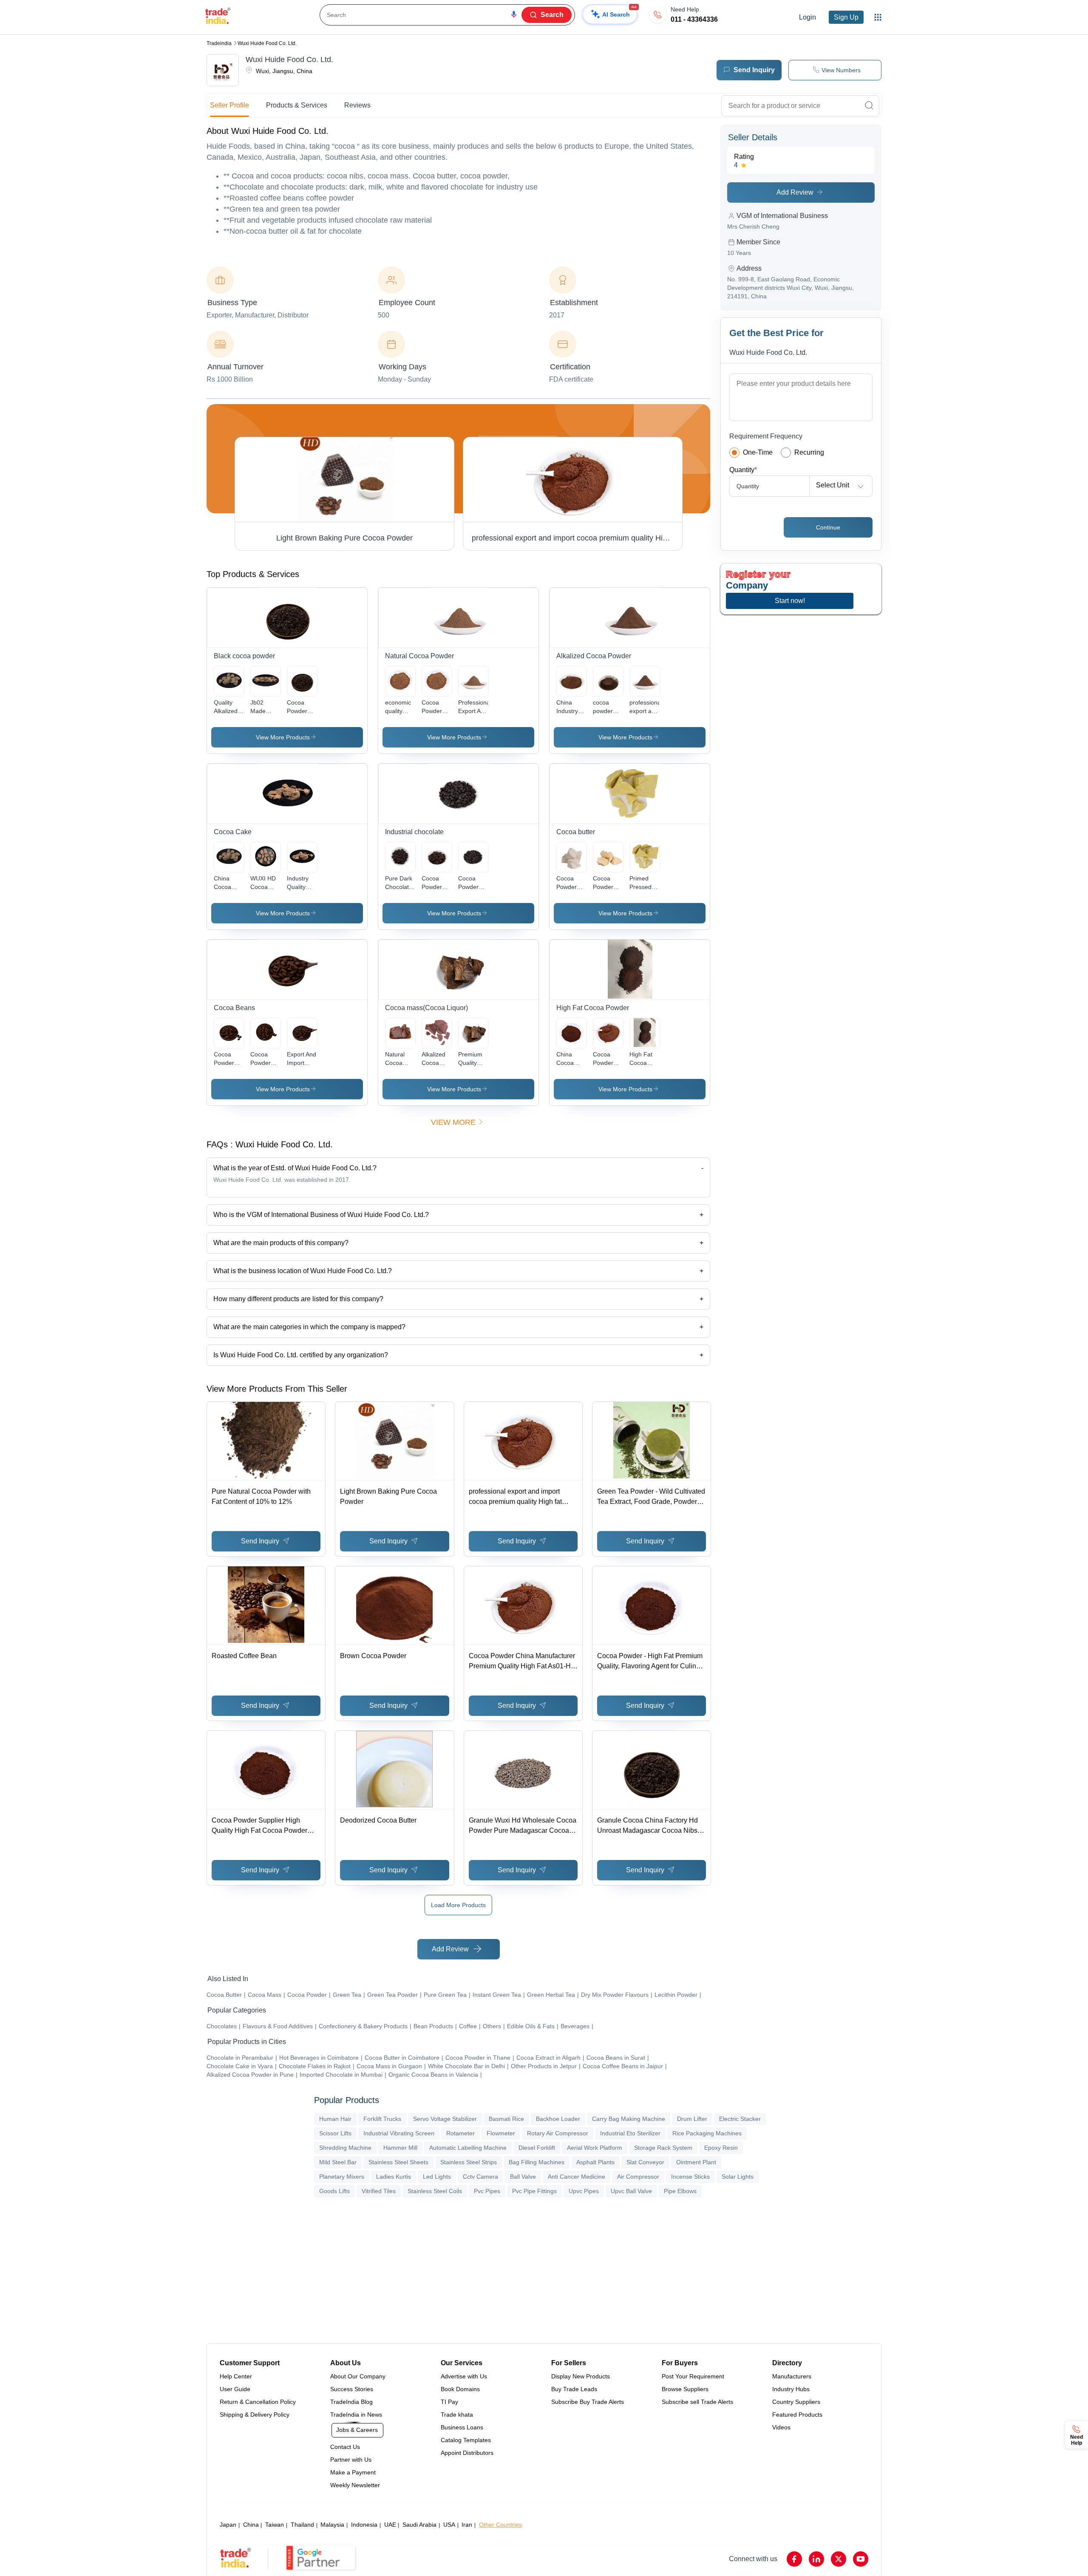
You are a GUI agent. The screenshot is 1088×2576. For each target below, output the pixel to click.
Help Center (236, 2376)
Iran (467, 2525)
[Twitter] (839, 2559)
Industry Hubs (791, 2389)
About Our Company (358, 2376)
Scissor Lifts (335, 2133)
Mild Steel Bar (338, 2162)
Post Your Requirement (693, 2376)
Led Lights (437, 2177)
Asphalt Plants (595, 2162)
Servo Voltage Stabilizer (445, 2119)
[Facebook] (794, 2559)
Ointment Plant (696, 2162)
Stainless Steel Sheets (398, 2162)
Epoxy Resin (721, 2148)
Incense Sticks (690, 2177)
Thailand (302, 2525)
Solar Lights (738, 2177)
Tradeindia (219, 43)
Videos (781, 2427)
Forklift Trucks (382, 2119)
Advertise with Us (464, 2376)
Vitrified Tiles (379, 2191)
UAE (390, 2525)
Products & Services (297, 105)
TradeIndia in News (356, 2415)
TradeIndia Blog (351, 2402)
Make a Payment (353, 2472)
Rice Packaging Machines (707, 2133)
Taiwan (275, 2525)
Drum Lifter (692, 2119)
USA (449, 2525)
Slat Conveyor (645, 2162)
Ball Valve (523, 2177)
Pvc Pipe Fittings (534, 2191)
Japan (228, 2525)
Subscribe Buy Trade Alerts (588, 2402)
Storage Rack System (663, 2148)
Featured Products (797, 2415)
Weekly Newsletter (355, 2485)
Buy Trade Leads (574, 2389)
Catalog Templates (466, 2440)
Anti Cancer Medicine (577, 2177)
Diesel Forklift (537, 2148)
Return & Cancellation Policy (258, 2402)
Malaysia (332, 2525)
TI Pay (449, 2402)
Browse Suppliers (685, 2389)
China (251, 2525)
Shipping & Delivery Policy (255, 2415)
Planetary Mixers (342, 2177)
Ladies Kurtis (394, 2177)
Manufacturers (792, 2376)
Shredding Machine (345, 2148)
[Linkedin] (816, 2559)
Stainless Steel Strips (469, 2162)
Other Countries (500, 2525)
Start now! (790, 601)
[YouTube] (861, 2559)
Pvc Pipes (487, 2191)
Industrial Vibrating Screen (399, 2133)
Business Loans (462, 2427)
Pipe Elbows (680, 2191)
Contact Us (345, 2447)
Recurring (809, 452)
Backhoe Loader (558, 2119)
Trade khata (457, 2415)
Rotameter (460, 2133)
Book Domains (460, 2389)
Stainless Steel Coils (435, 2191)
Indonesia (364, 2525)
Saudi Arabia (419, 2525)
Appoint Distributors (467, 2453)
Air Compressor (638, 2177)
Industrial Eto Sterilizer (630, 2133)
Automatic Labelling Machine (468, 2148)
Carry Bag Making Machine (629, 2119)
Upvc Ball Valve (631, 2191)
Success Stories (352, 2389)
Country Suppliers (796, 2402)
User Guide (235, 2389)
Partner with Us (351, 2460)
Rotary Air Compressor (558, 2133)
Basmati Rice (506, 2119)
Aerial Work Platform (595, 2148)
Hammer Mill (400, 2148)
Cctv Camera (480, 2177)
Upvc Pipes (584, 2191)
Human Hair (335, 2119)
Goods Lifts (334, 2191)
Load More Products (458, 1905)
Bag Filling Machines (537, 2162)
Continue (828, 527)
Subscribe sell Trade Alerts (697, 2402)
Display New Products (581, 2376)
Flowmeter (501, 2133)
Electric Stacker (740, 2119)
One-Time (758, 452)
